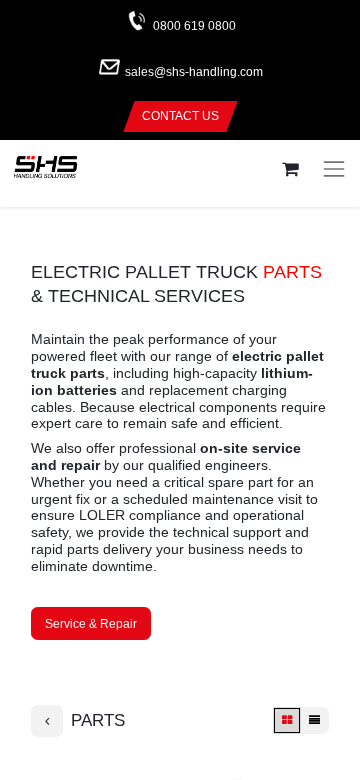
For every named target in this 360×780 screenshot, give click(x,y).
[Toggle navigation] (334, 169)
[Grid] (287, 720)
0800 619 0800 (194, 26)
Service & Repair (91, 624)
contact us (180, 116)
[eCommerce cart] (289, 169)
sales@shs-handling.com (194, 73)
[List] (314, 720)
